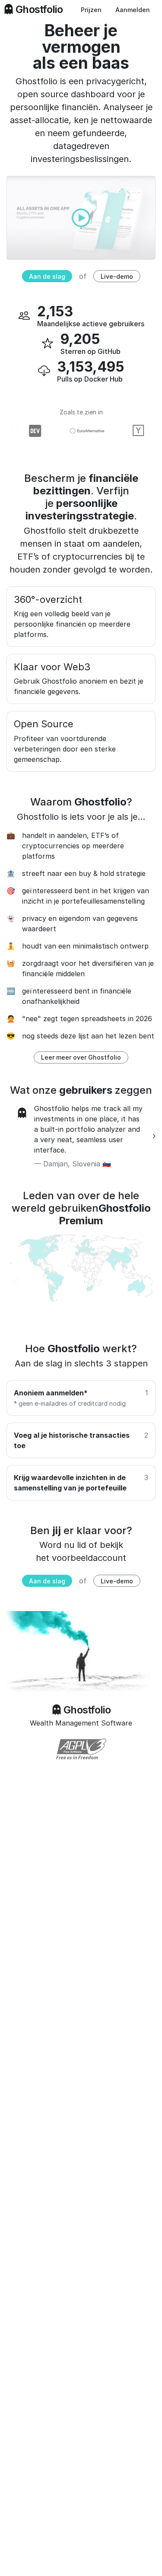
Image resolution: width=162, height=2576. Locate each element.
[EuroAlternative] (82, 431)
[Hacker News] (133, 431)
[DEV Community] (30, 431)
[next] (154, 1136)
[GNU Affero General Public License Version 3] (81, 1749)
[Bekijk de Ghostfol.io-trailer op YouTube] (81, 217)
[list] (81, 1136)
